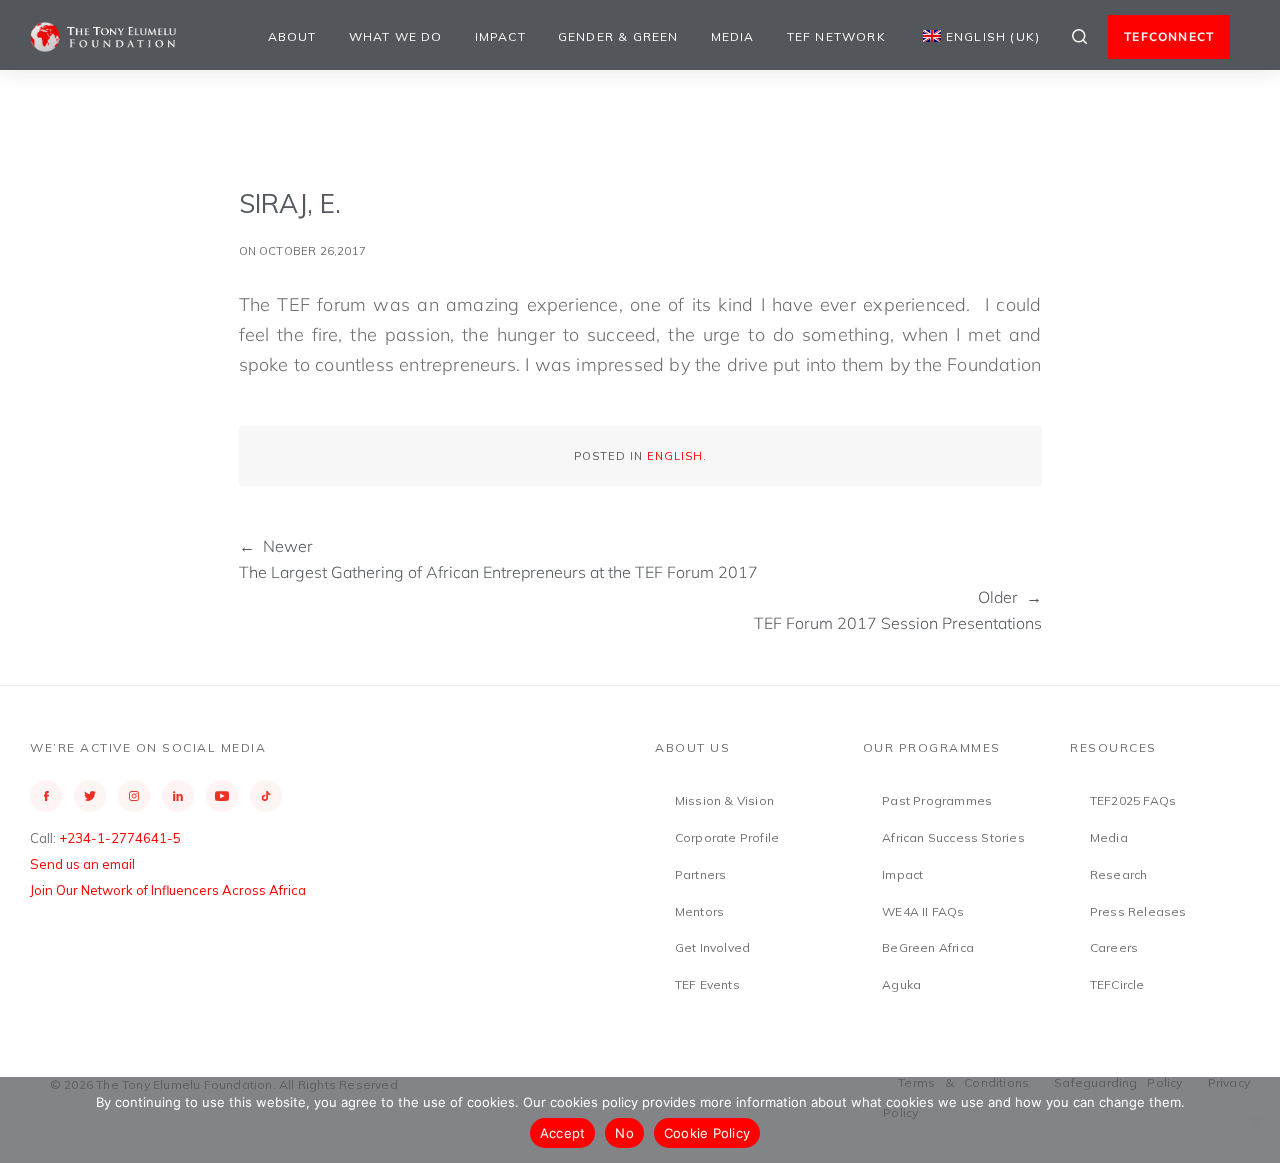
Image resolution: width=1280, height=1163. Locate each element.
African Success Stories (953, 837)
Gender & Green (618, 36)
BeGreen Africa (928, 947)
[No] (1255, 1120)
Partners (701, 874)
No (624, 1133)
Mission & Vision (724, 800)
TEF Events (707, 984)
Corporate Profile (727, 837)
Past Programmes (937, 800)
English (675, 456)
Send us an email (82, 864)
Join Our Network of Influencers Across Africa (168, 890)
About (292, 36)
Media (733, 36)
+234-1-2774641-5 (120, 838)
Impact (500, 36)
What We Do (396, 36)
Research (1119, 874)
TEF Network (836, 36)
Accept (563, 1133)
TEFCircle (1117, 984)
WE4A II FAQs (923, 911)
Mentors (699, 911)
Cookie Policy (707, 1133)
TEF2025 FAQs (1133, 800)
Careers (1114, 947)
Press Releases (1138, 911)
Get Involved (712, 947)
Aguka (901, 984)
